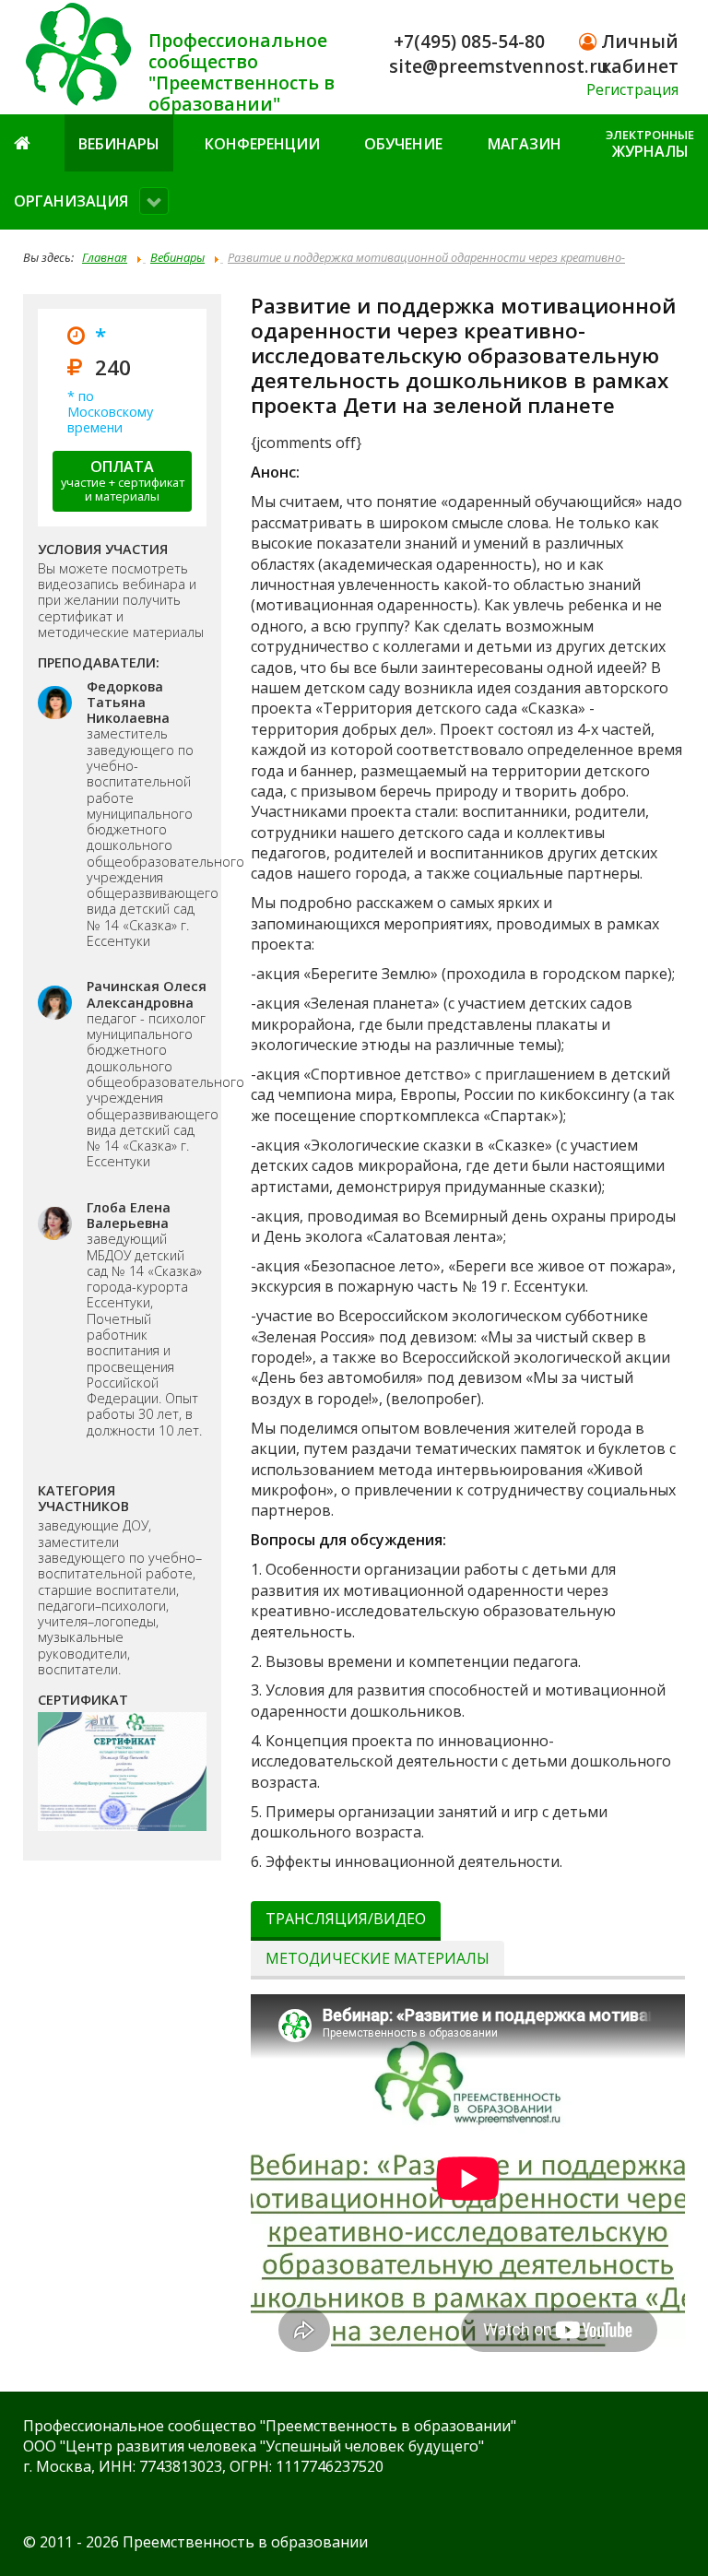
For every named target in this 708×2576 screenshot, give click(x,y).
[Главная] (24, 142)
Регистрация (632, 89)
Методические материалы (378, 1958)
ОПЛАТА (123, 481)
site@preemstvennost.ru (499, 66)
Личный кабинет (637, 53)
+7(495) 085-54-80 (469, 41)
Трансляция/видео (346, 1919)
